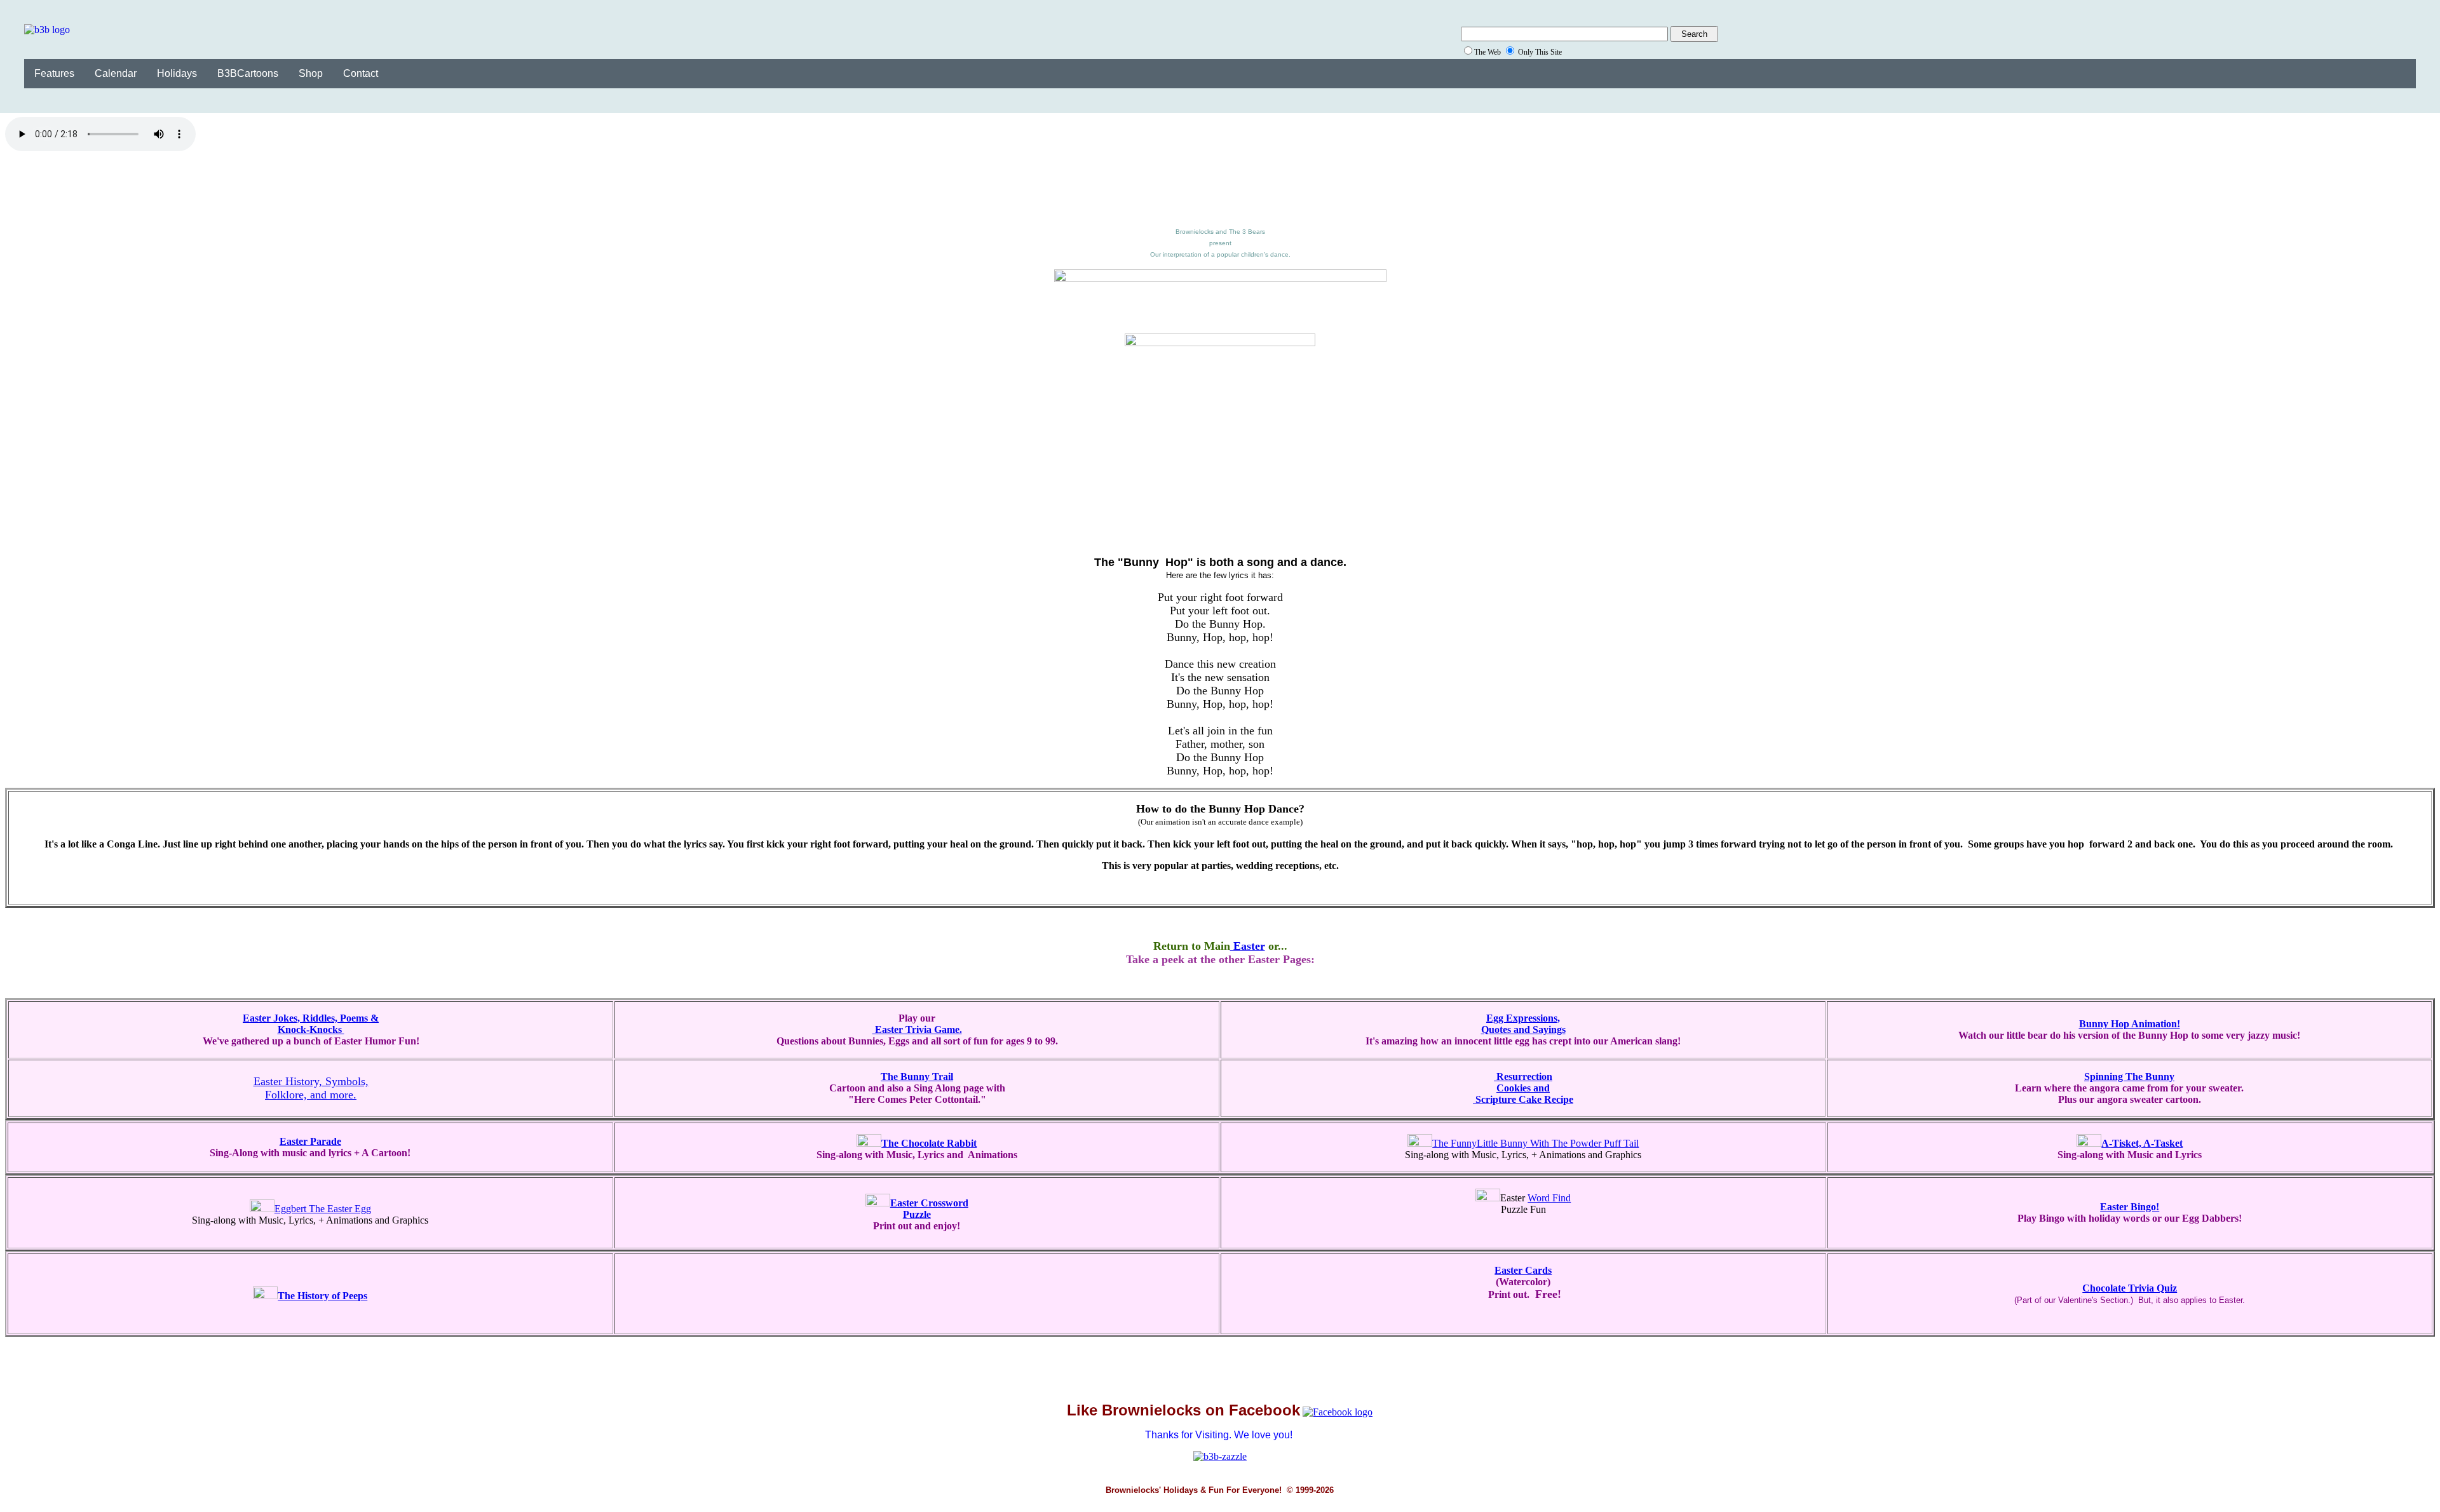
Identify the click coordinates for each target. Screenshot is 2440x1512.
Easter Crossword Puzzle (929, 1209)
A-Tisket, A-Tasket (2142, 1143)
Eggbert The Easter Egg (323, 1209)
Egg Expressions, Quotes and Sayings (1523, 1024)
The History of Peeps (322, 1296)
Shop (311, 73)
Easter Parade (310, 1141)
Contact (361, 73)
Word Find (1549, 1198)
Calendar (116, 73)
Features (54, 73)
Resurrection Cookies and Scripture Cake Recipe (1523, 1088)
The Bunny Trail (917, 1077)
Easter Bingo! (2130, 1207)
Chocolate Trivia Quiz (2130, 1288)
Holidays (177, 73)
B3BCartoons (248, 73)
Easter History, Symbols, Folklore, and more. (311, 1088)
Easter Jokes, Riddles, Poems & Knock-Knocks (311, 1024)
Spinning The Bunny (2129, 1077)
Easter (1248, 946)
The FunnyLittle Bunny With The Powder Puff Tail (1535, 1143)
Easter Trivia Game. (917, 1029)
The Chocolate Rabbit (929, 1143)
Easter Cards (1523, 1270)
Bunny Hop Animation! (2130, 1024)
